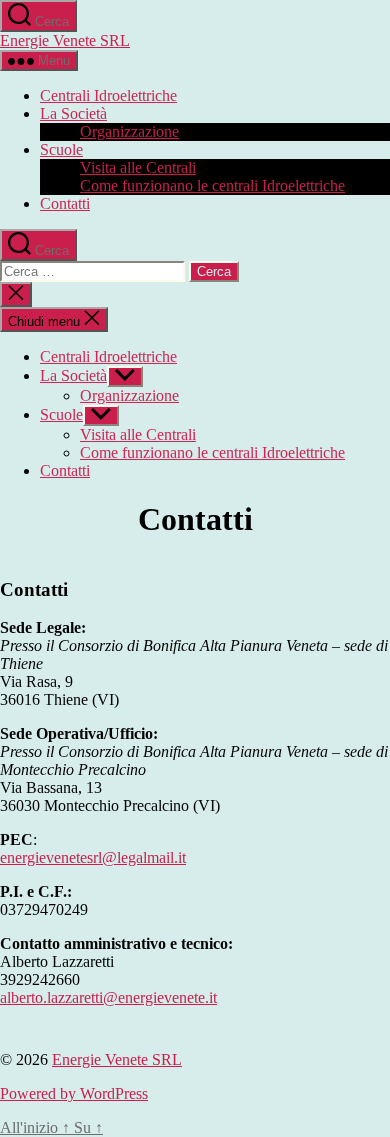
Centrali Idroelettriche (108, 95)
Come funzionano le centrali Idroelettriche (212, 185)
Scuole (61, 149)
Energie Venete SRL (65, 40)
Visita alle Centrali (138, 167)
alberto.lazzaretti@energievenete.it (108, 997)
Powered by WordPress (74, 1093)
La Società (73, 113)
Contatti (65, 203)
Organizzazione (129, 131)
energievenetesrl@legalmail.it (93, 857)
